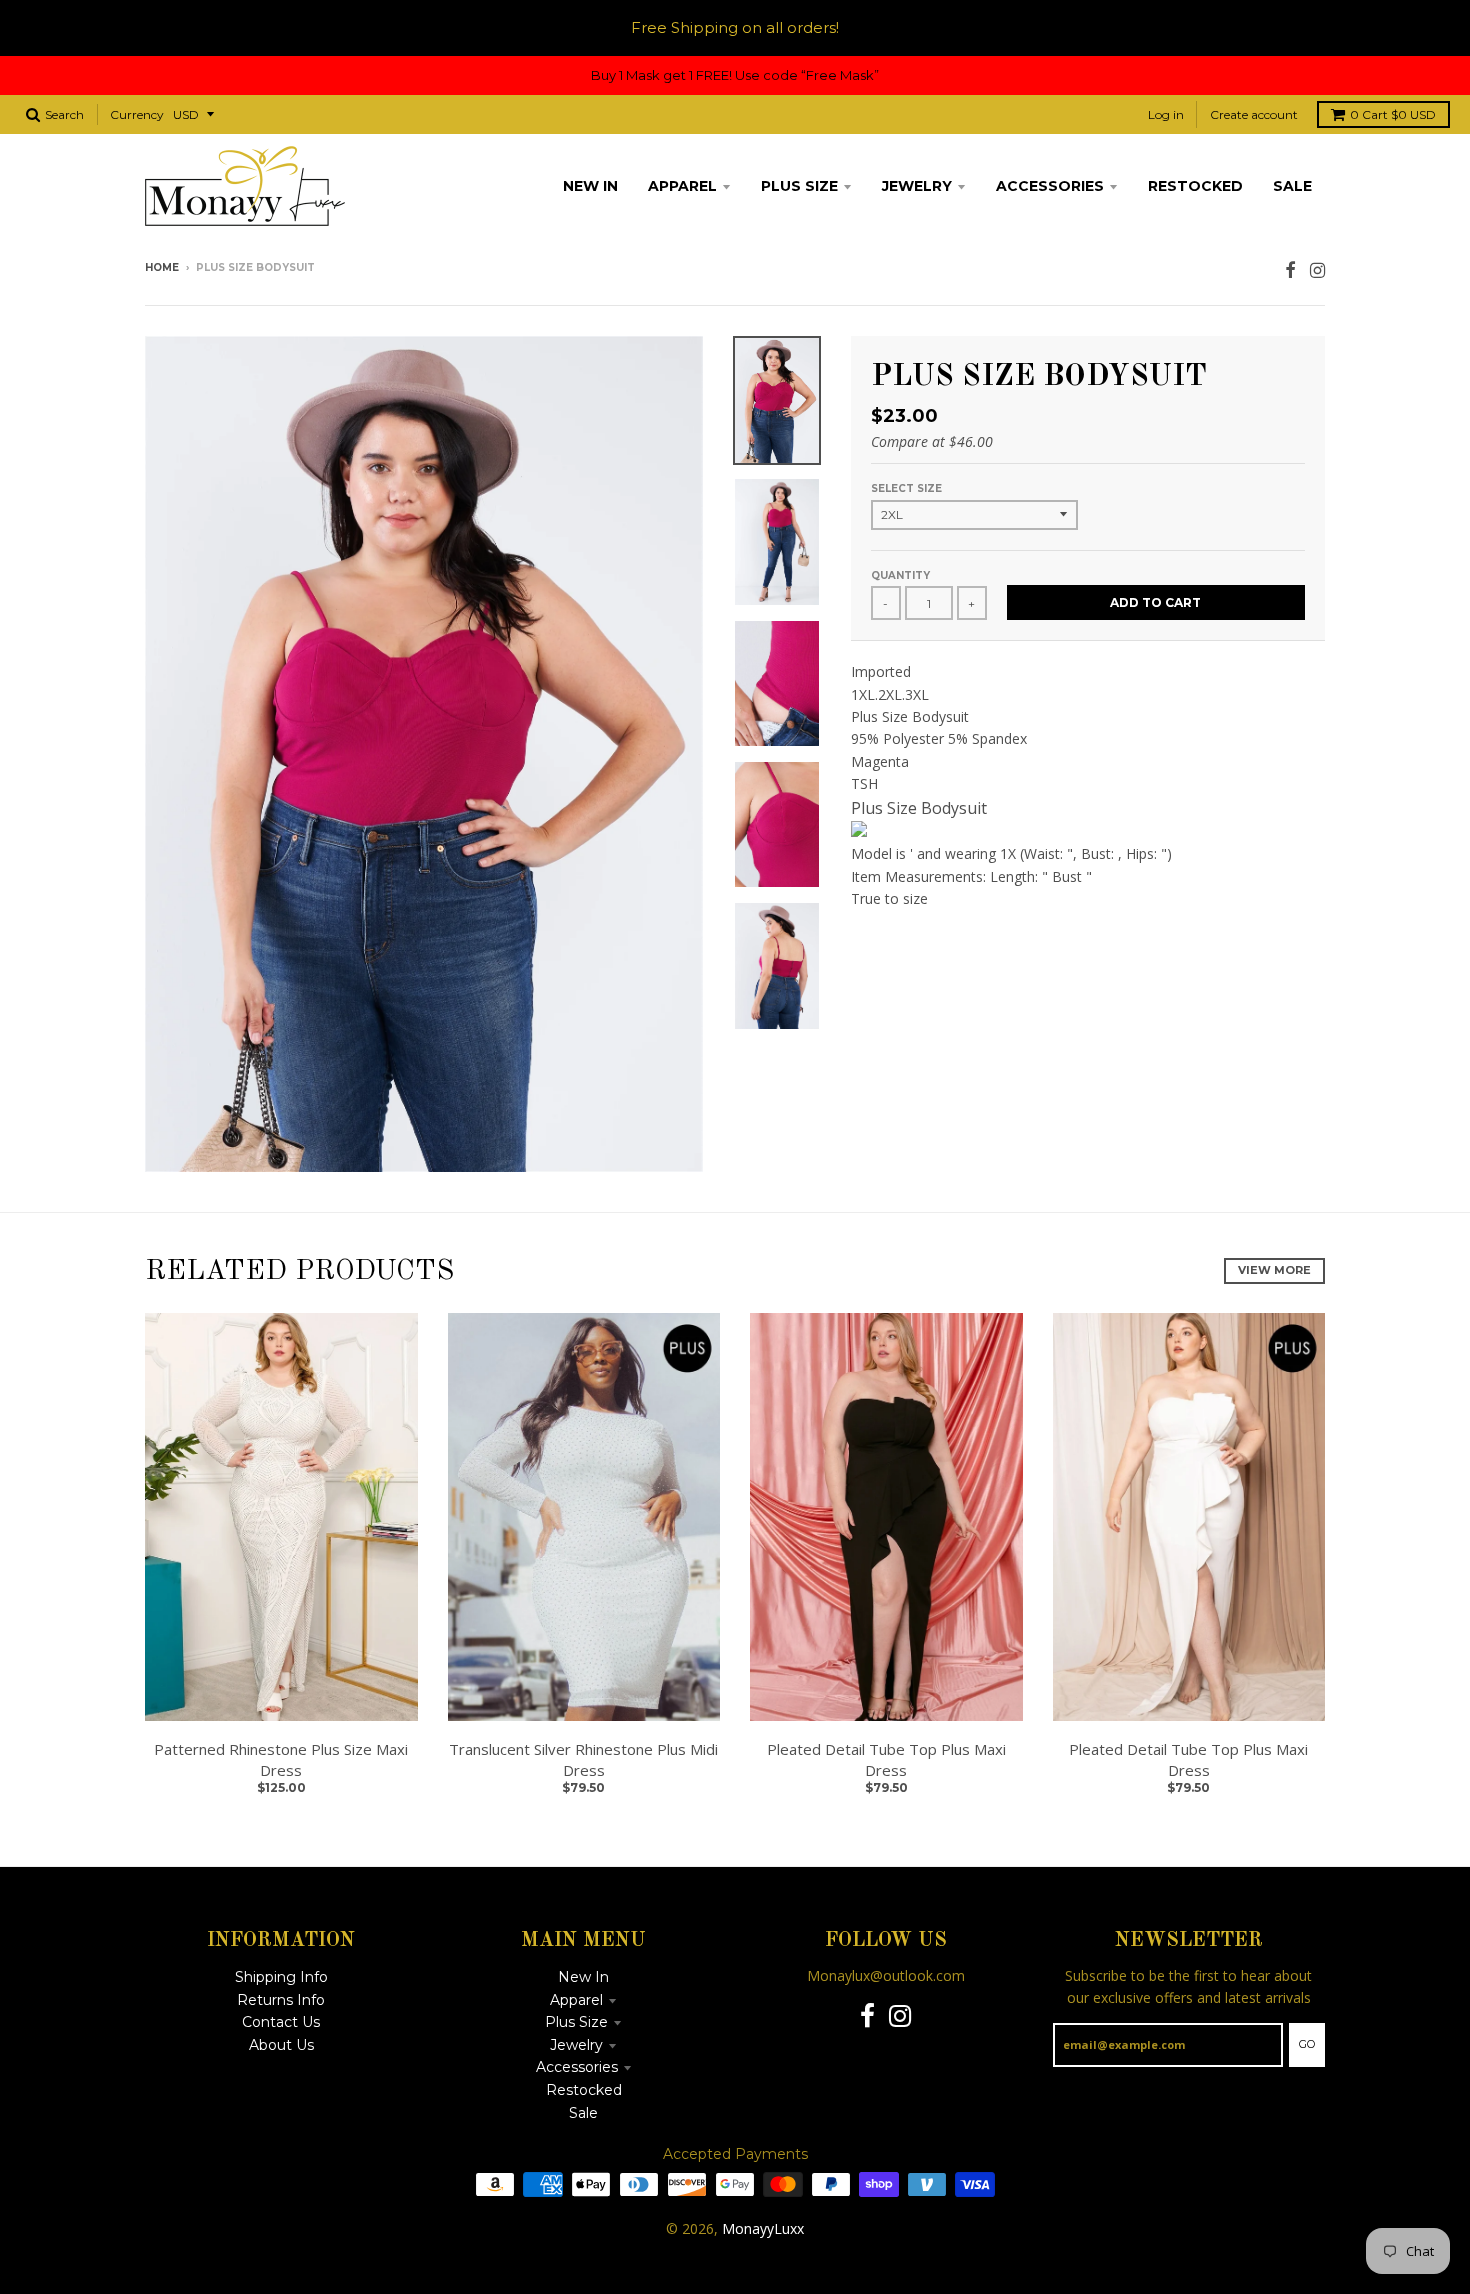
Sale (583, 2113)
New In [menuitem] (590, 186)
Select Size (906, 488)
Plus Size (576, 2022)
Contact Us (281, 2022)
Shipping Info (281, 1977)
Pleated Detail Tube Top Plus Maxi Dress (886, 1759)
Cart (1393, 114)
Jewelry (576, 2045)
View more (1274, 1270)
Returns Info (281, 2000)
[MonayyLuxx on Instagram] (1317, 269)
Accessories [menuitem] (1050, 186)
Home (162, 267)
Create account (1254, 114)
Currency (137, 114)
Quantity (900, 575)
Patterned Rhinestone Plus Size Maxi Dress (281, 1759)
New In (583, 1977)
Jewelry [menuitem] (917, 186)
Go (1307, 2044)
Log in (1166, 114)
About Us (281, 2045)
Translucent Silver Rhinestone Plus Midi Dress (583, 1759)
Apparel (576, 2000)
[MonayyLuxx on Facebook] (1290, 269)
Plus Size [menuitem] (799, 186)
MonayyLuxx (763, 2228)
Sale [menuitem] (1292, 186)
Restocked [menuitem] (1195, 186)
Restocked (584, 2090)
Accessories (577, 2067)
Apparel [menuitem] (682, 186)
